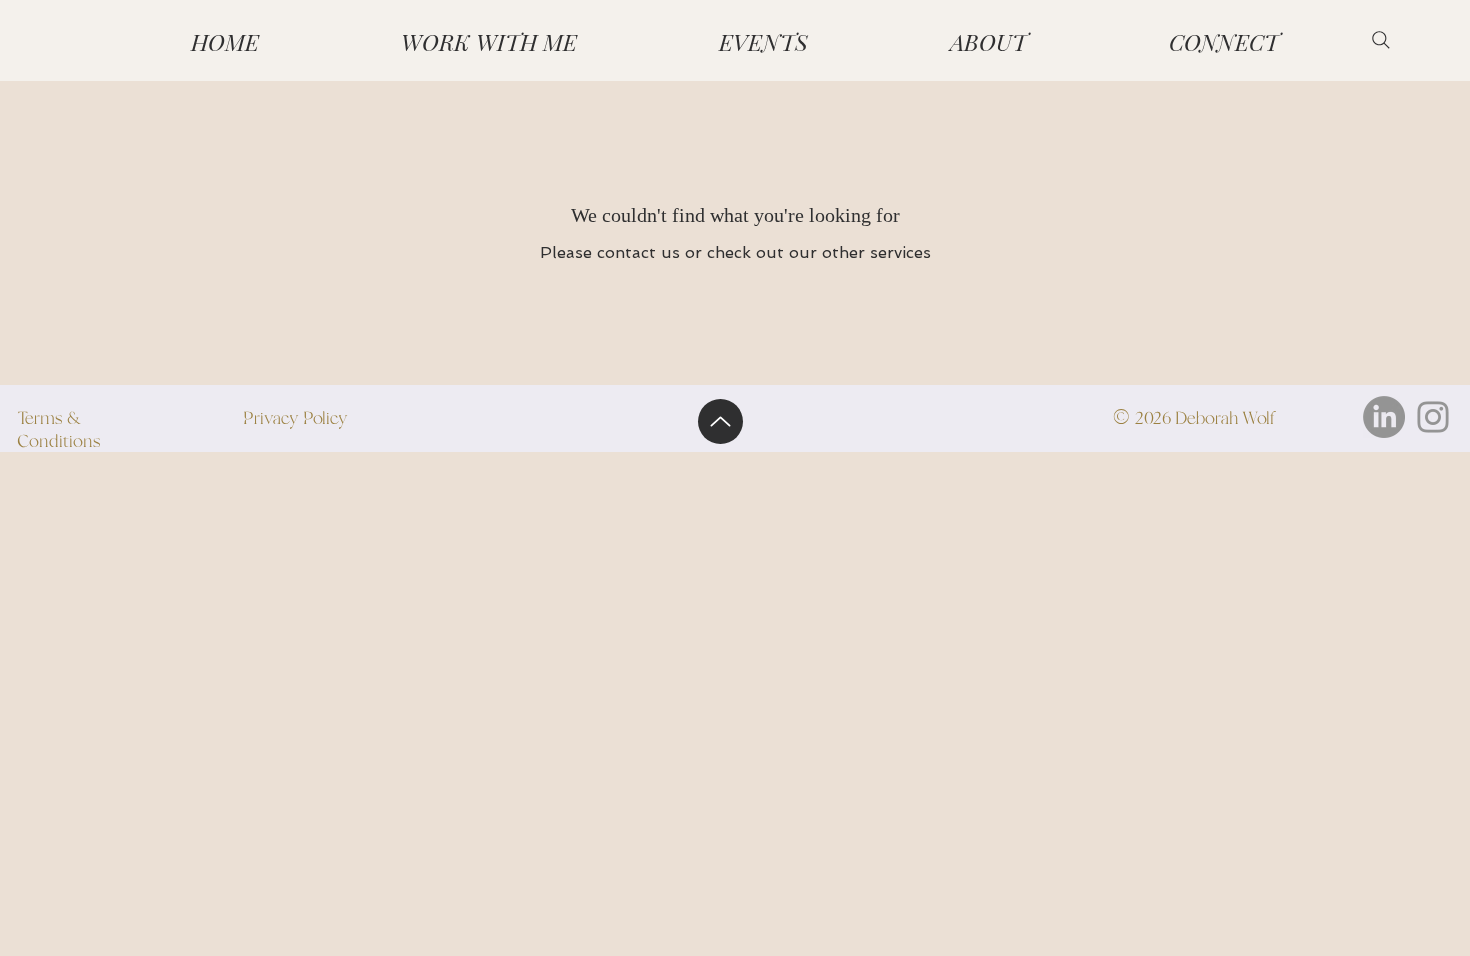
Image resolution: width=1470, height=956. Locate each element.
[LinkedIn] (1384, 417)
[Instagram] (1433, 417)
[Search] (1381, 40)
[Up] (720, 421)
